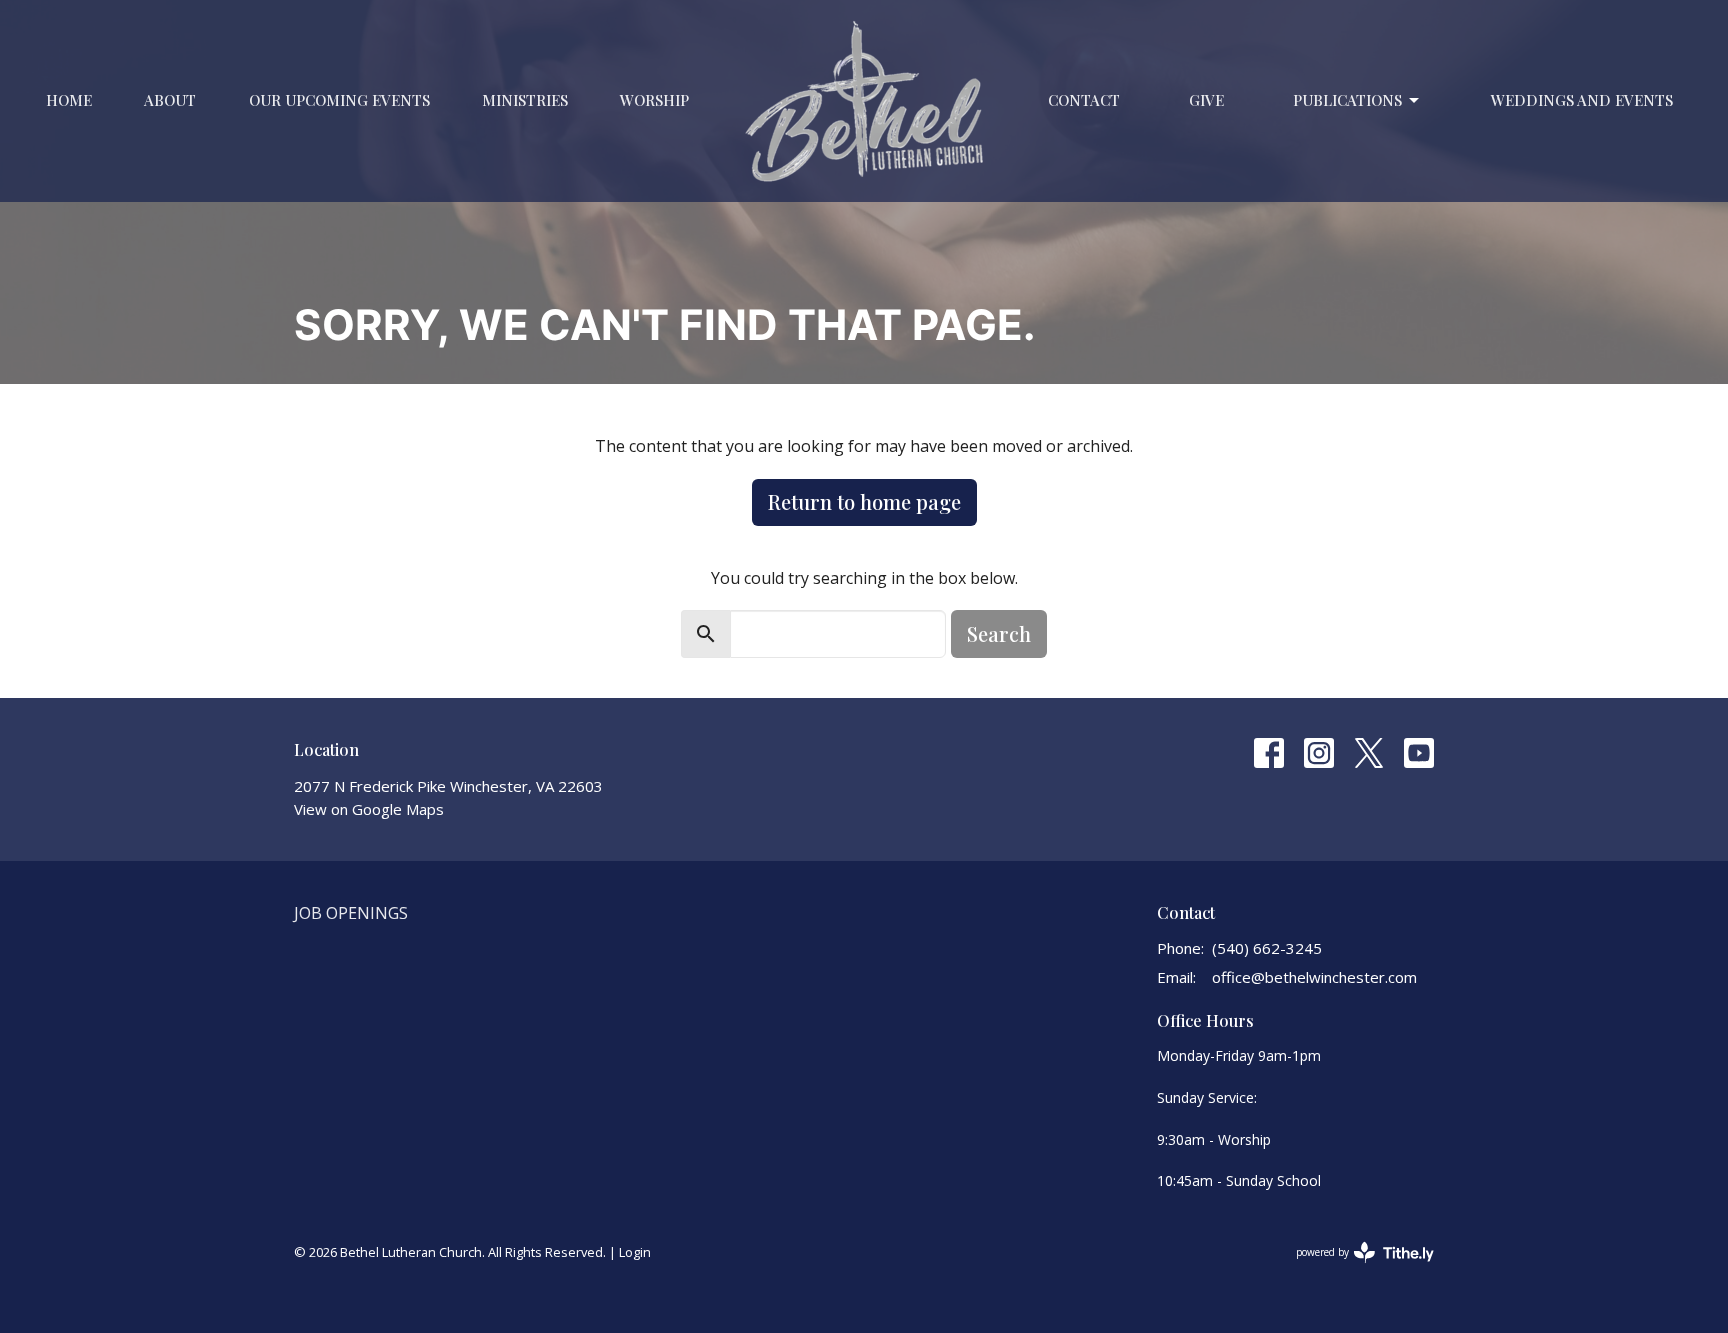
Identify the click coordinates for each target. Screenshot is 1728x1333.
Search (999, 633)
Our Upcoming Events (339, 100)
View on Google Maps (369, 809)
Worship (654, 100)
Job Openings (351, 913)
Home (69, 100)
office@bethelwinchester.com (1314, 977)
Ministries (525, 100)
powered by (1354, 1269)
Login (635, 1252)
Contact (1084, 100)
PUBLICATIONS (1347, 100)
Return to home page (864, 501)
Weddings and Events (1582, 100)
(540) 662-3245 (1267, 948)
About (170, 100)
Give (1206, 100)
